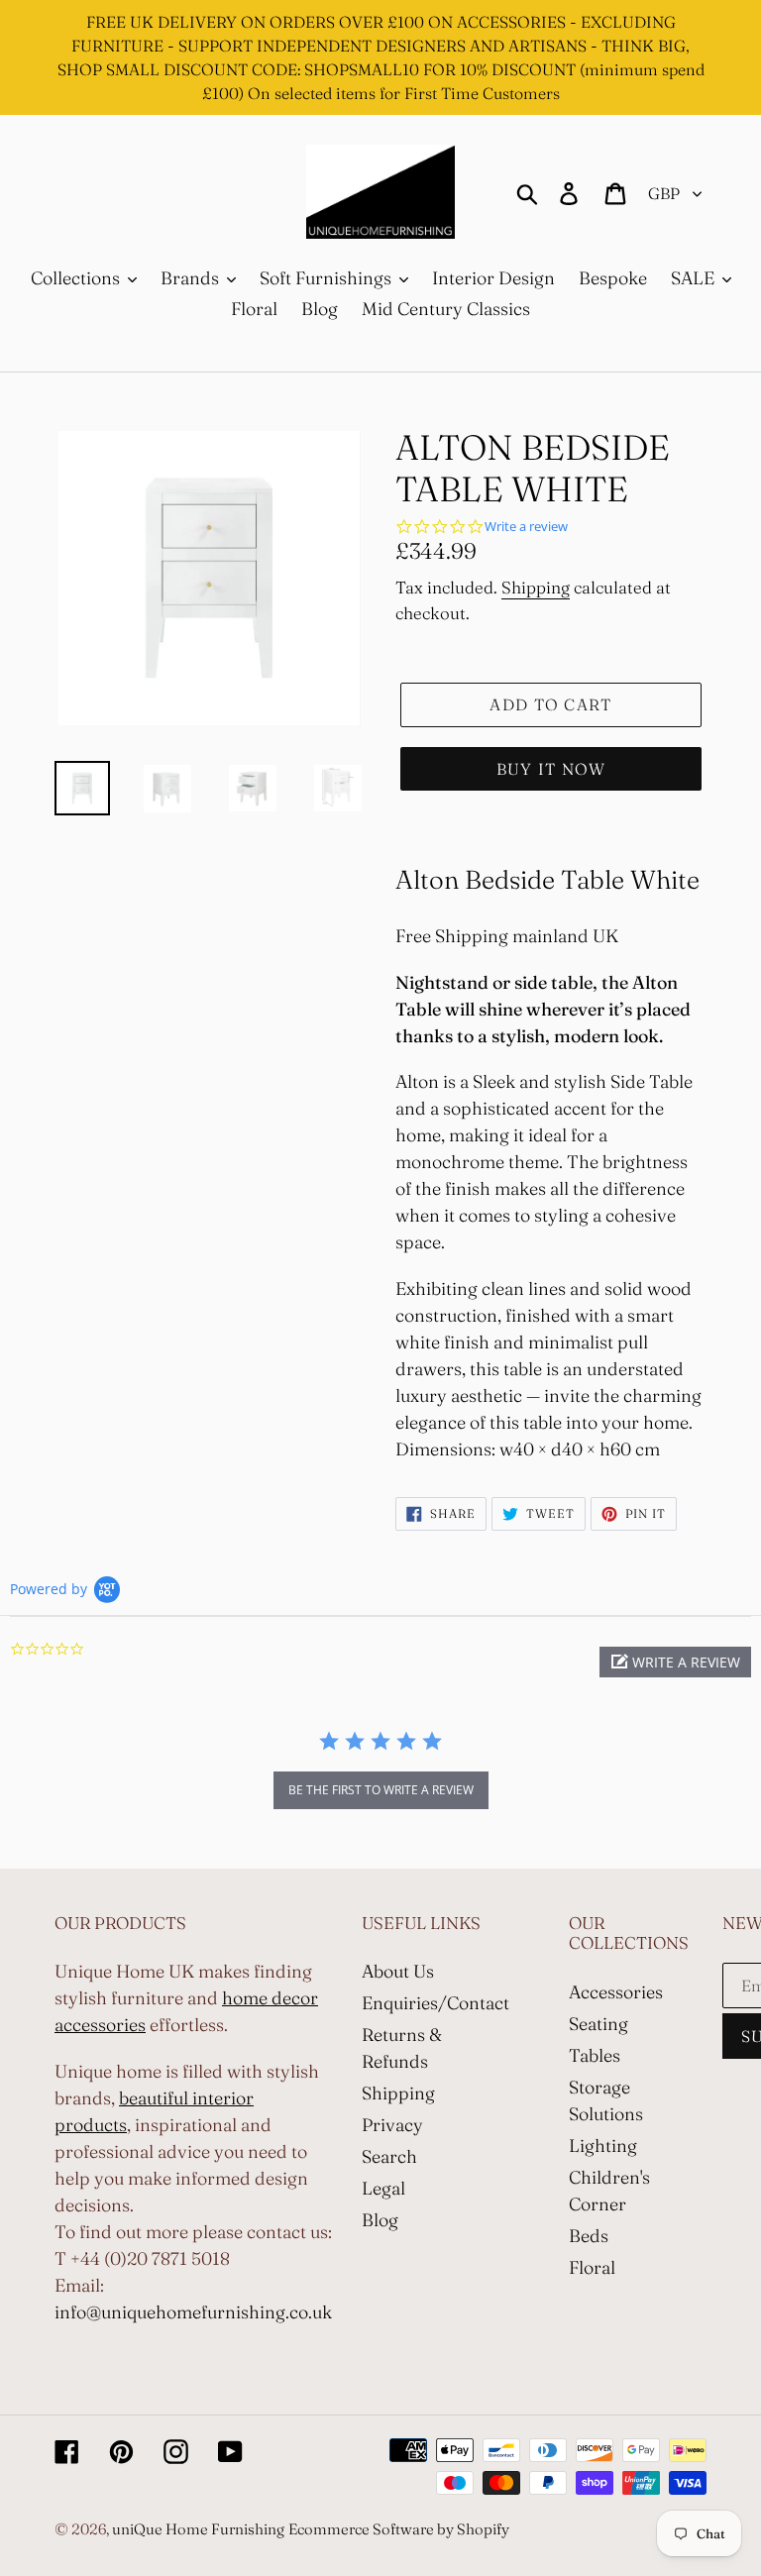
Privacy (392, 2125)
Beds (589, 2236)
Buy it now (551, 769)
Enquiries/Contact (435, 2003)
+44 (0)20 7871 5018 (150, 2258)
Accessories (616, 1992)
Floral (592, 2267)
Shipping (536, 587)
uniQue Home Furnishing (198, 2529)
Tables (595, 2055)
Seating (598, 2024)
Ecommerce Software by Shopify (399, 2529)
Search (389, 2156)
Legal (383, 2188)
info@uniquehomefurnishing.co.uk (193, 2312)
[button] (675, 1662)
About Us (398, 1971)
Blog (380, 2220)
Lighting (603, 2146)
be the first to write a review (381, 1790)
